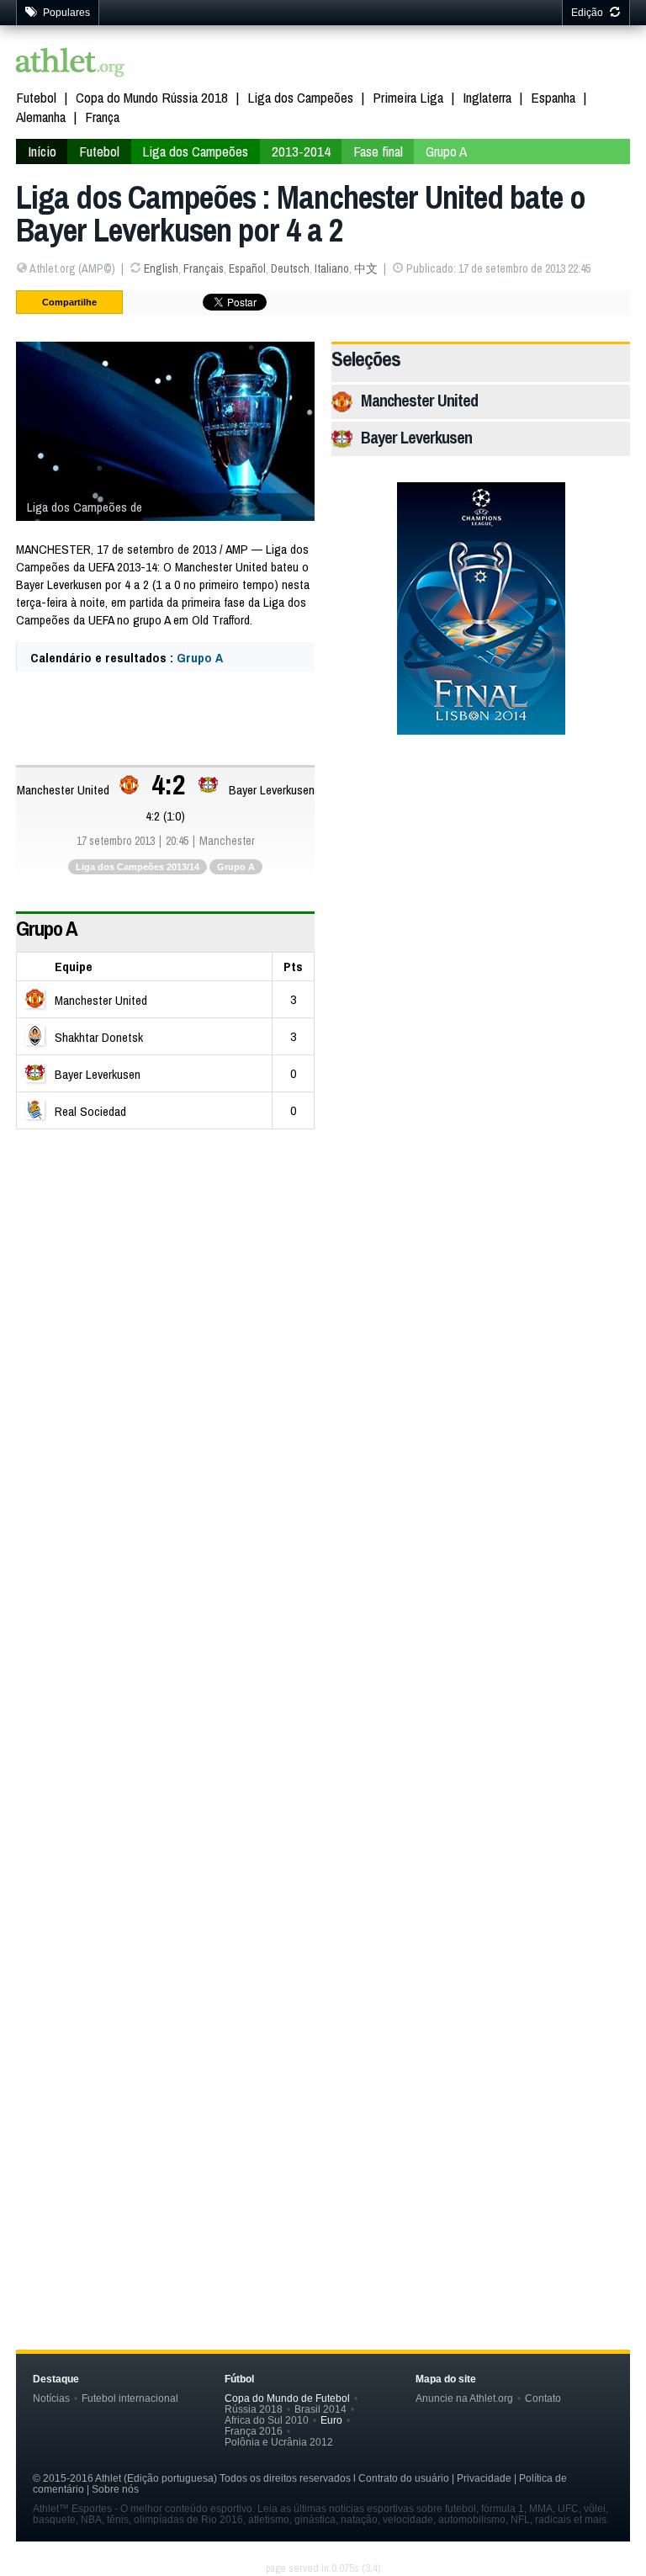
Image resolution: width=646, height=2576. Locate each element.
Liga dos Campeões (300, 97)
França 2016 (254, 2431)
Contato (543, 2398)
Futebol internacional (130, 2398)
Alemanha (41, 117)
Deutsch (290, 268)
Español (247, 268)
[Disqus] (323, 1592)
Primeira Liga (408, 97)
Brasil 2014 (320, 2409)
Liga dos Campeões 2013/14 (138, 867)
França (102, 117)
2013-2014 (301, 151)
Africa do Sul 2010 (267, 2420)
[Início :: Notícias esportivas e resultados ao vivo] (71, 64)
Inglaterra (487, 97)
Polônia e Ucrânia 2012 (279, 2442)
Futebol (36, 97)
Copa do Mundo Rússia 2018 (152, 97)
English (161, 268)
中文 (366, 268)
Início (42, 151)
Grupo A (446, 151)
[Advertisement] (323, 1264)
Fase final (378, 151)
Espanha (553, 97)
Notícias (51, 2398)
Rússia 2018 (254, 2409)
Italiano (332, 268)
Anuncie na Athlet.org (464, 2398)
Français (204, 268)
